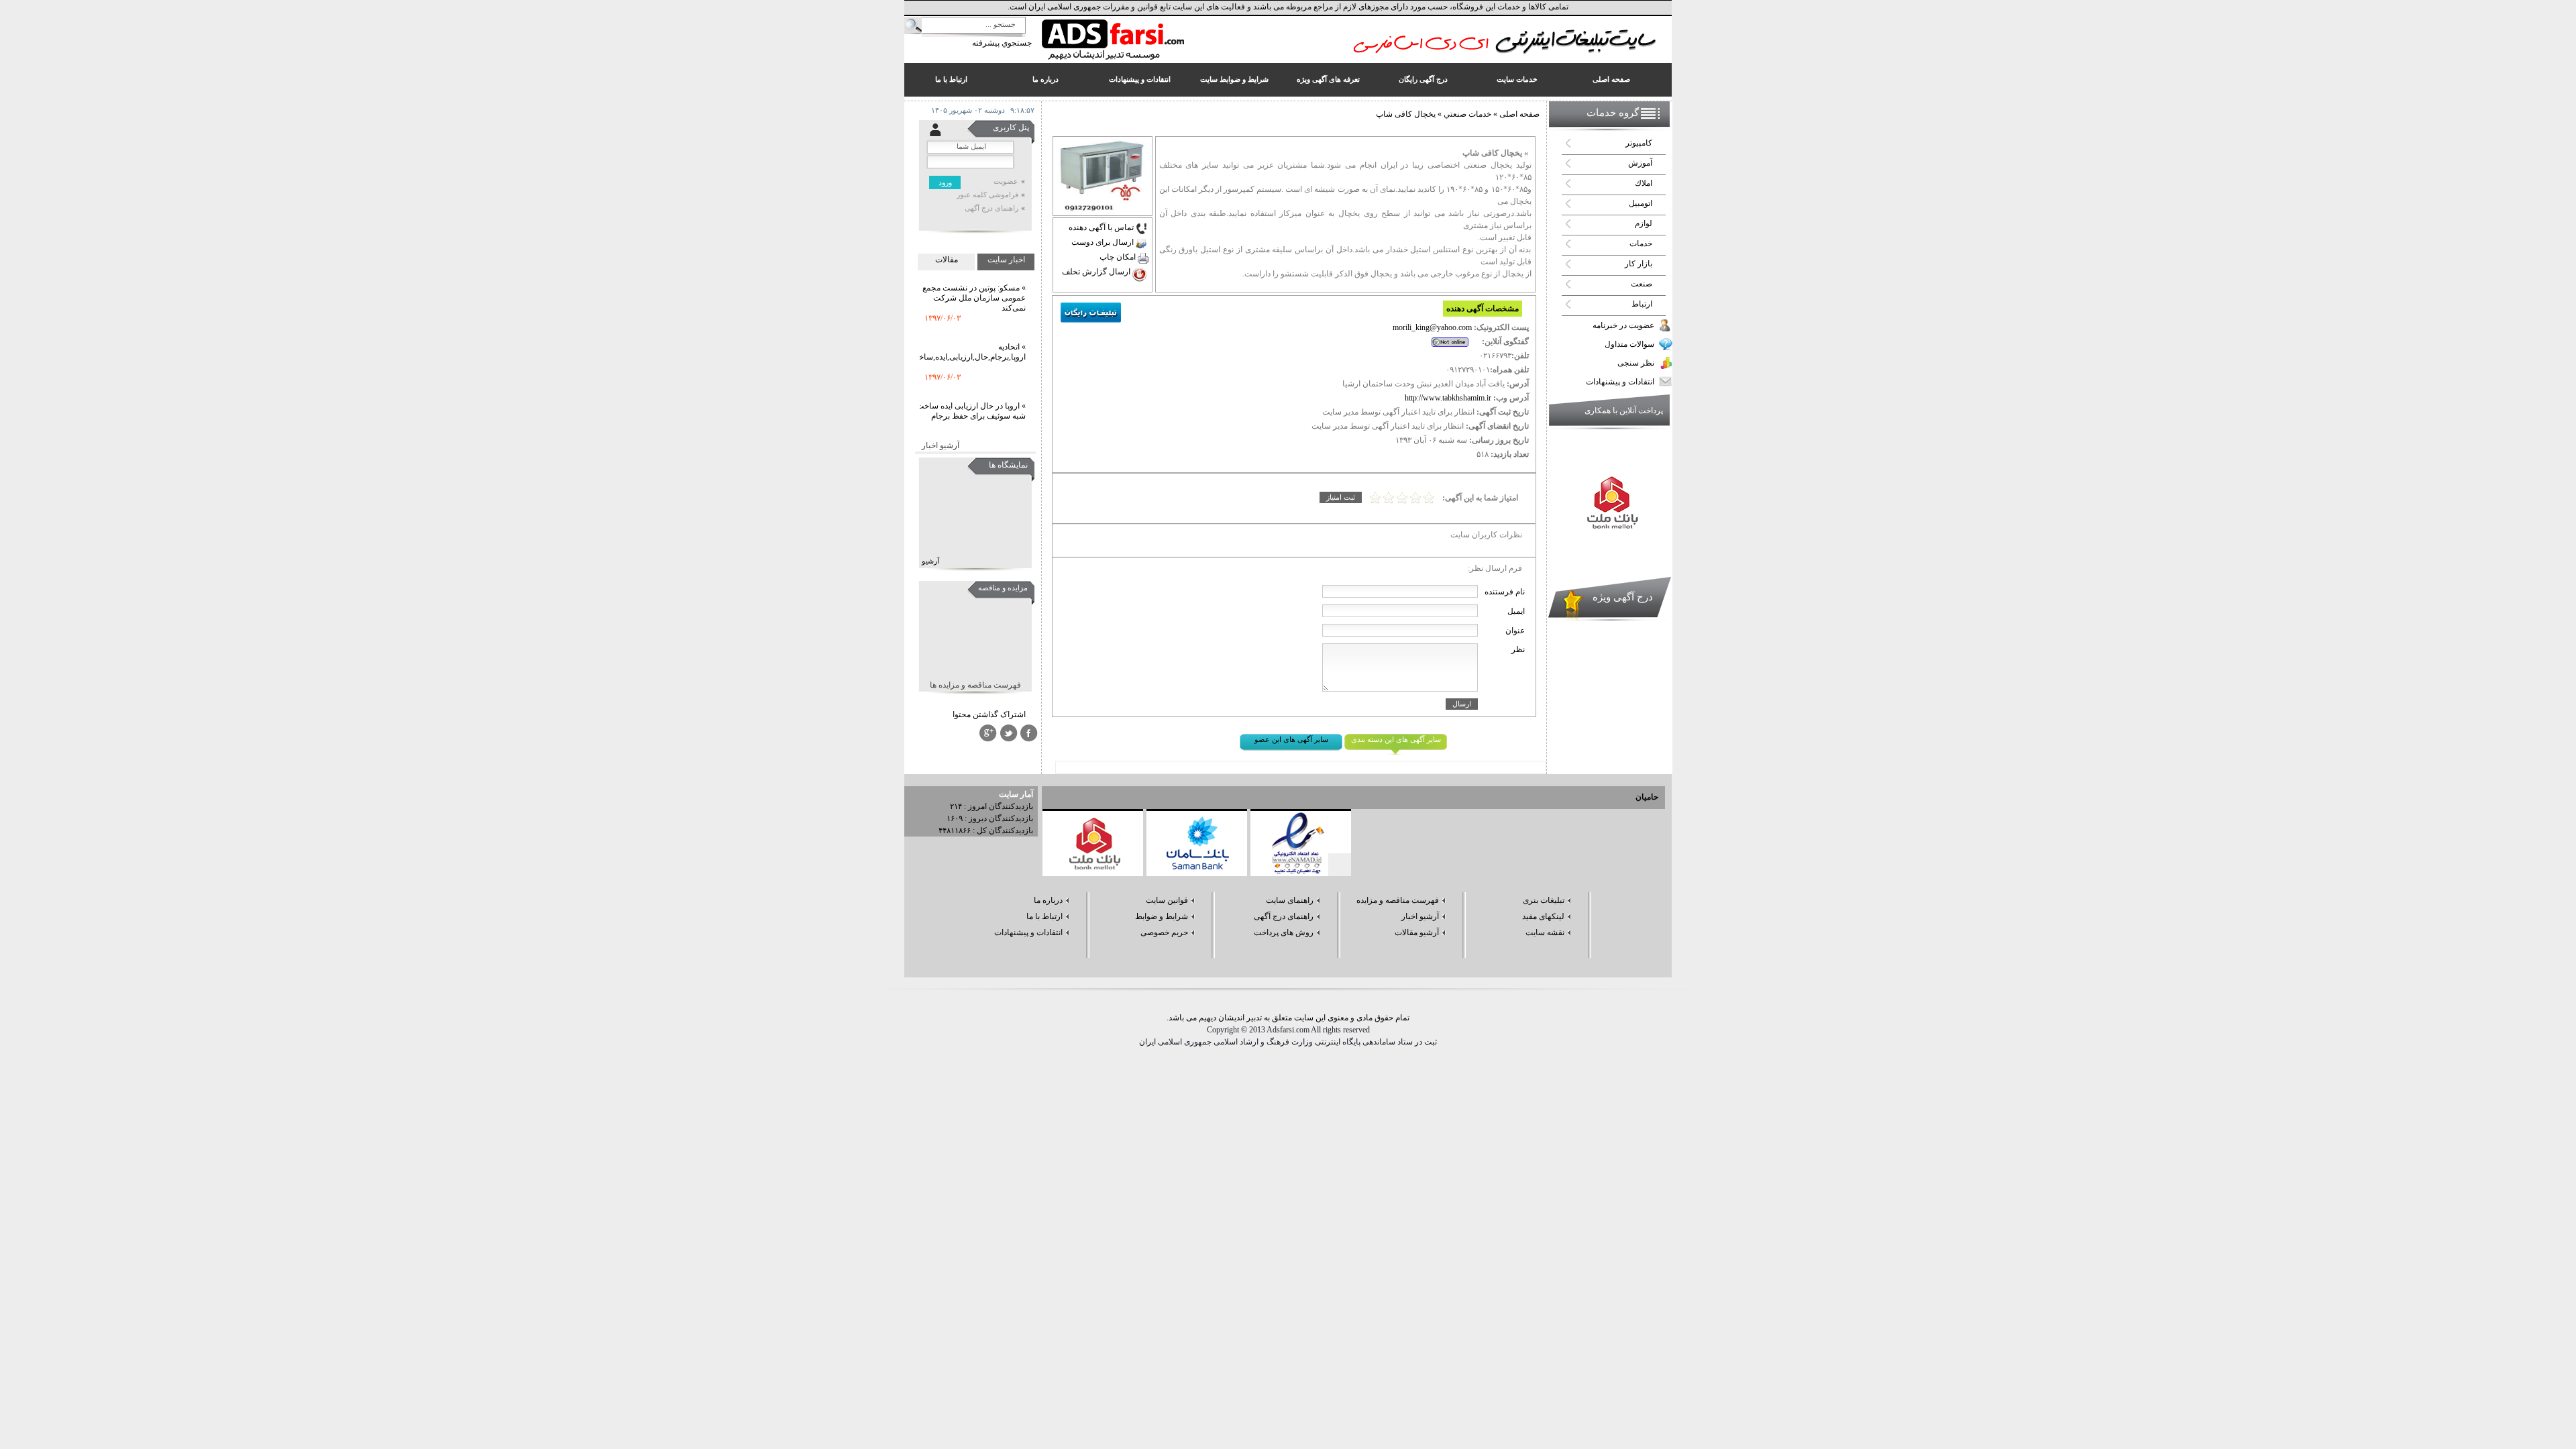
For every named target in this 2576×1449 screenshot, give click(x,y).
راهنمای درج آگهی (991, 208)
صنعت (1642, 284)
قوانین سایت (1167, 900)
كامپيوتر (1639, 143)
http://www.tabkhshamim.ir (1448, 398)
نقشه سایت (1545, 932)
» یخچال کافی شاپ (1495, 153)
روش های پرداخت (1284, 932)
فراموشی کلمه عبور (987, 195)
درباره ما (1048, 900)
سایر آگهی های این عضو (1291, 740)
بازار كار (1639, 264)
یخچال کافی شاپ (1406, 114)
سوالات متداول (1629, 344)
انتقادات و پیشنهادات (1620, 382)
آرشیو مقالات (1417, 932)
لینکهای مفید (1543, 916)
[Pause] (1340, 865)
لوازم (1644, 223)
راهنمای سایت (1290, 900)
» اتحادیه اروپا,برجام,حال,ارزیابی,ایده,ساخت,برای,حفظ (951, 323)
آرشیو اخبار (941, 445)
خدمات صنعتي (1466, 114)
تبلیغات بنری (1544, 900)
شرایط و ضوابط (1162, 916)
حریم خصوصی (1164, 932)
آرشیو (930, 561)
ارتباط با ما (1044, 916)
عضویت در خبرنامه (1623, 325)
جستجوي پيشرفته (1002, 43)
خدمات (1641, 244)
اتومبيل (1641, 203)
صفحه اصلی (1519, 114)
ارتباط (1642, 304)
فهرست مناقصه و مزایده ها (975, 685)
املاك (1644, 183)
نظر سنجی (1636, 363)
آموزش (1640, 163)
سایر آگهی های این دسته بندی (1396, 740)
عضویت (1006, 181)
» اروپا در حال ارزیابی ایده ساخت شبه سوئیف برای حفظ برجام (971, 382)
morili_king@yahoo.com (1432, 327)
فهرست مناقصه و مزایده (1398, 900)
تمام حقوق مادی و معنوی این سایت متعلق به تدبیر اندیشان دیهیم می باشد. (1288, 1018)
